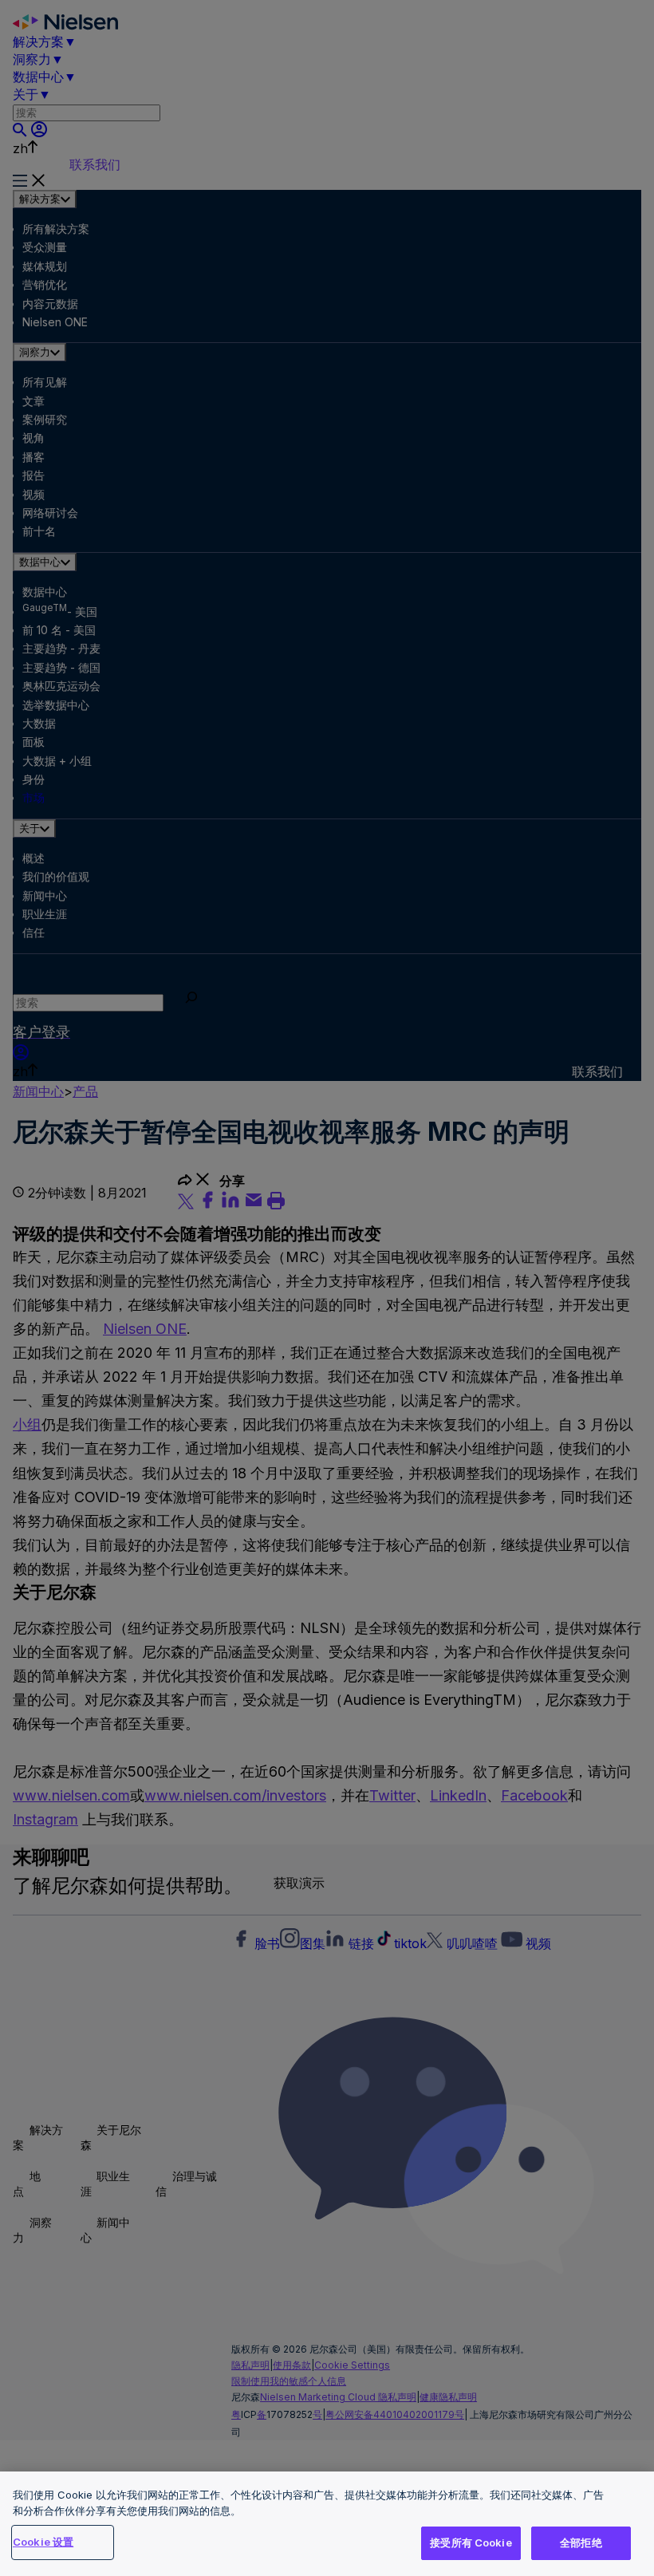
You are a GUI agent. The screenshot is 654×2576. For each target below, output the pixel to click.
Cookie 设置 (43, 2542)
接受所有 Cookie (471, 2542)
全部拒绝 (581, 2542)
